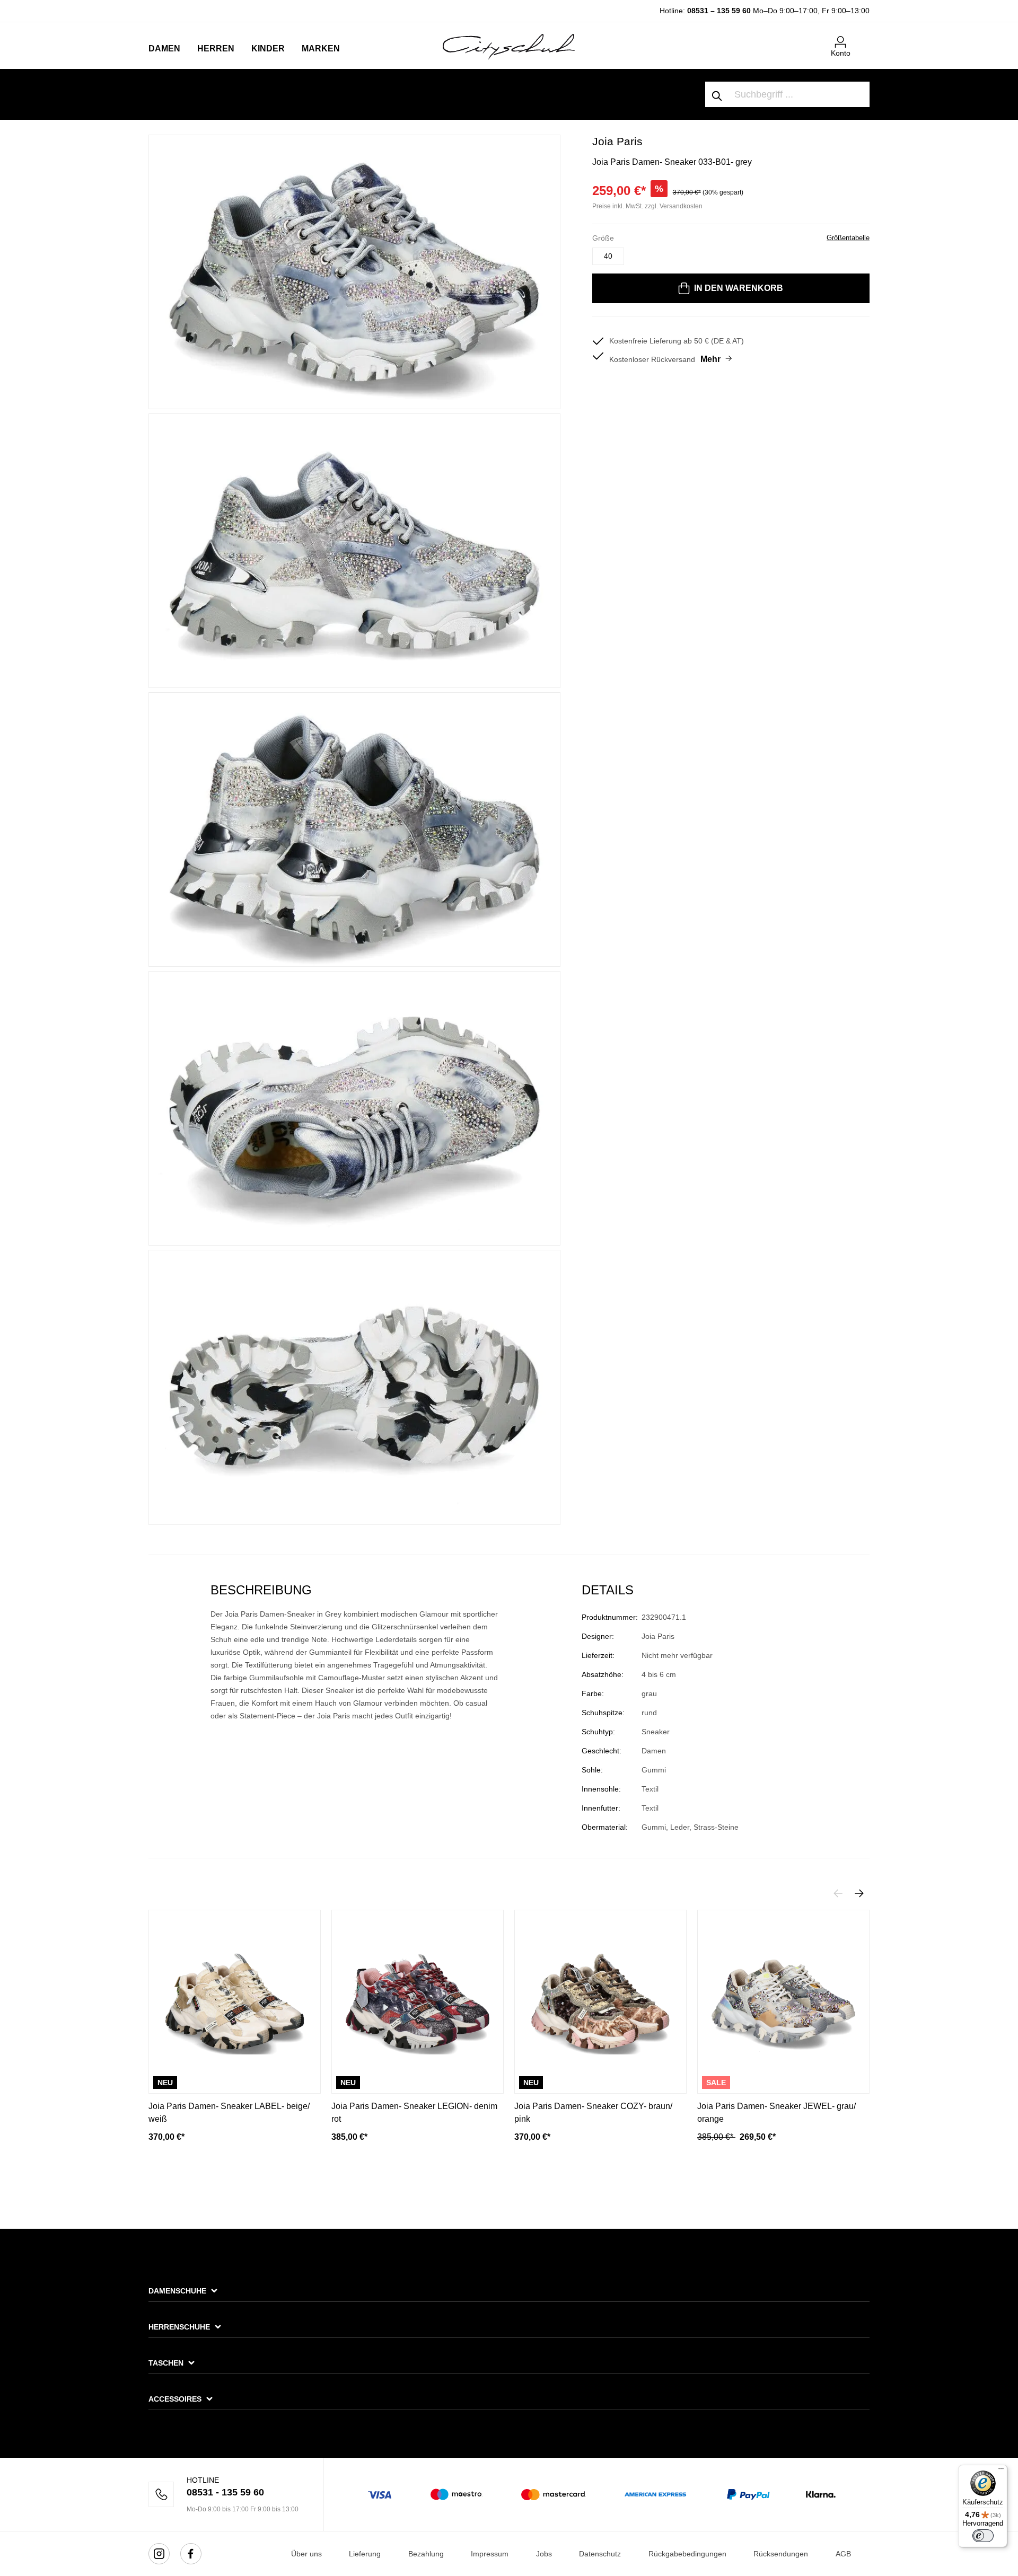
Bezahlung (426, 2554)
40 (608, 256)
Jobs (544, 2554)
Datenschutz (600, 2554)
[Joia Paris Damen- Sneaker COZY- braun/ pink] (600, 2002)
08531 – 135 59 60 (719, 11)
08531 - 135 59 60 (225, 2492)
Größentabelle (848, 238)
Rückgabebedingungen (687, 2554)
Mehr (710, 359)
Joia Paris (617, 141)
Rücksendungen (781, 2554)
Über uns (306, 2554)
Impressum (490, 2554)
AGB (843, 2554)
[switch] (983, 2536)
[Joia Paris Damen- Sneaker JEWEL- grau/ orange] (783, 2002)
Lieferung (365, 2554)
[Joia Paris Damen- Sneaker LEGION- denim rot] (418, 2002)
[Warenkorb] (863, 38)
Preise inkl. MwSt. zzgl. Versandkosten (647, 206)
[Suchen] (717, 94)
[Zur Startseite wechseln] (509, 46)
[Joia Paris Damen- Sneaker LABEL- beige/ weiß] (235, 2002)
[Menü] (1001, 2471)
